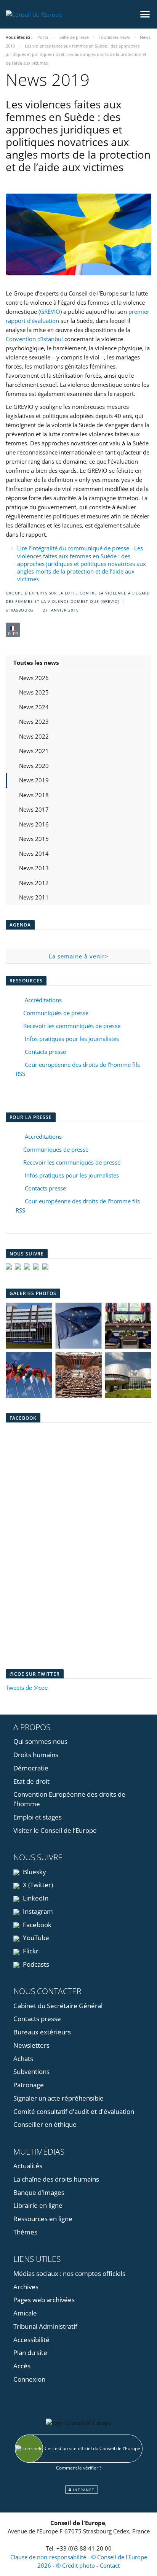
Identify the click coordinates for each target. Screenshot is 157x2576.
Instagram (37, 1911)
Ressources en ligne (43, 2219)
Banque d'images (39, 2192)
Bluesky (34, 1872)
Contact (110, 2565)
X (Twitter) (37, 1885)
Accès (22, 2366)
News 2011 (34, 897)
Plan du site (30, 2353)
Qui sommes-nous (40, 1741)
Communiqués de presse (56, 1013)
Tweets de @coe (27, 1688)
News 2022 (34, 736)
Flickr (30, 1951)
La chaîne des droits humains (56, 2179)
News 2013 (34, 868)
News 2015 (34, 839)
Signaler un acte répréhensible (58, 2098)
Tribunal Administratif (45, 2326)
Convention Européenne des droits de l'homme (69, 1799)
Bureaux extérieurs (42, 2032)
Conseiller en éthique (45, 2124)
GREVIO (50, 311)
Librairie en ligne (38, 2205)
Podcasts (35, 1964)
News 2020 (34, 766)
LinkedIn (35, 1898)
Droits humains (36, 1755)
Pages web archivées (44, 2300)
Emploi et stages (38, 1817)
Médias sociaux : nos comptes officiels (69, 2273)
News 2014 (34, 853)
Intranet (83, 2490)
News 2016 (34, 824)
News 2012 (34, 883)
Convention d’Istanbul (34, 339)
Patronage (29, 2085)
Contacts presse (44, 1052)
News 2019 (34, 780)
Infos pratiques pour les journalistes (70, 1039)
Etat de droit (31, 1781)
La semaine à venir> (79, 956)
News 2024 (34, 707)
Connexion (29, 2379)
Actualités (28, 2166)
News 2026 (34, 678)
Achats (23, 2059)
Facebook (36, 1925)
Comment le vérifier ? (79, 2468)
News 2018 (34, 795)
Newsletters (31, 2045)
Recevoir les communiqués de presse (72, 1026)
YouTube (35, 1938)
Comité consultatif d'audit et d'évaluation (74, 2111)
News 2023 (34, 721)
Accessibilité (31, 2340)
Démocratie (31, 1768)
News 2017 (34, 809)
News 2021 (34, 751)
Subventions (31, 2071)
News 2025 (34, 692)
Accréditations (42, 1000)
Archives (26, 2287)
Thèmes (25, 2232)
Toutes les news (36, 663)
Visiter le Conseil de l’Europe (55, 1830)
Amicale (25, 2313)
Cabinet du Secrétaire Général (58, 2006)
